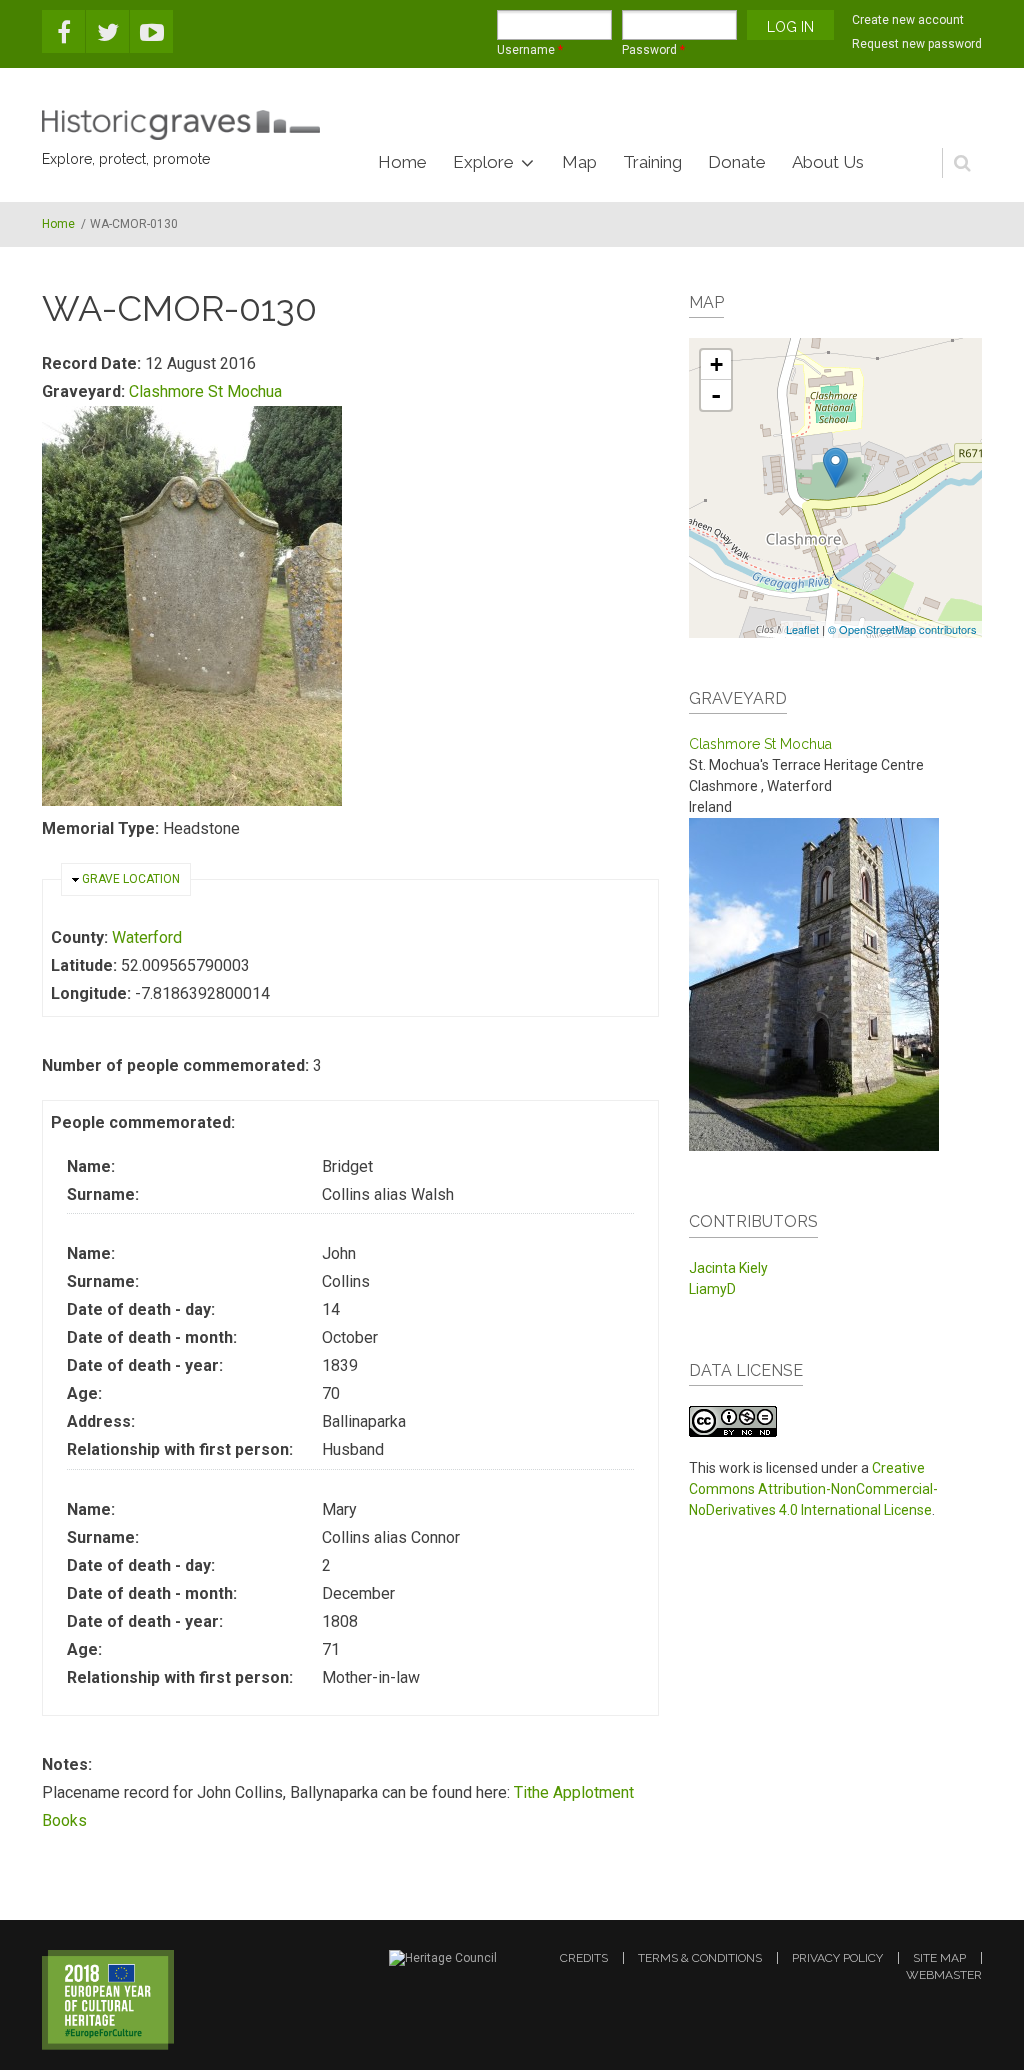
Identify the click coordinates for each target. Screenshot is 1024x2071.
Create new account (908, 20)
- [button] (716, 395)
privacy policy (837, 1958)
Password (653, 50)
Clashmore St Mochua (205, 391)
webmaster (944, 1975)
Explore (483, 162)
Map (579, 162)
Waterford (147, 937)
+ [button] (716, 364)
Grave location (131, 879)
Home (402, 162)
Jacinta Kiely (728, 1268)
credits (584, 1958)
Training (652, 162)
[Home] (181, 125)
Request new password (917, 44)
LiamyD (712, 1289)
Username (530, 50)
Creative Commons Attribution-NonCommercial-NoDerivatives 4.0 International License (813, 1489)
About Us (828, 162)
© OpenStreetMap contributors (902, 629)
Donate (737, 162)
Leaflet (802, 629)
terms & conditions (700, 1958)
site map (939, 1958)
